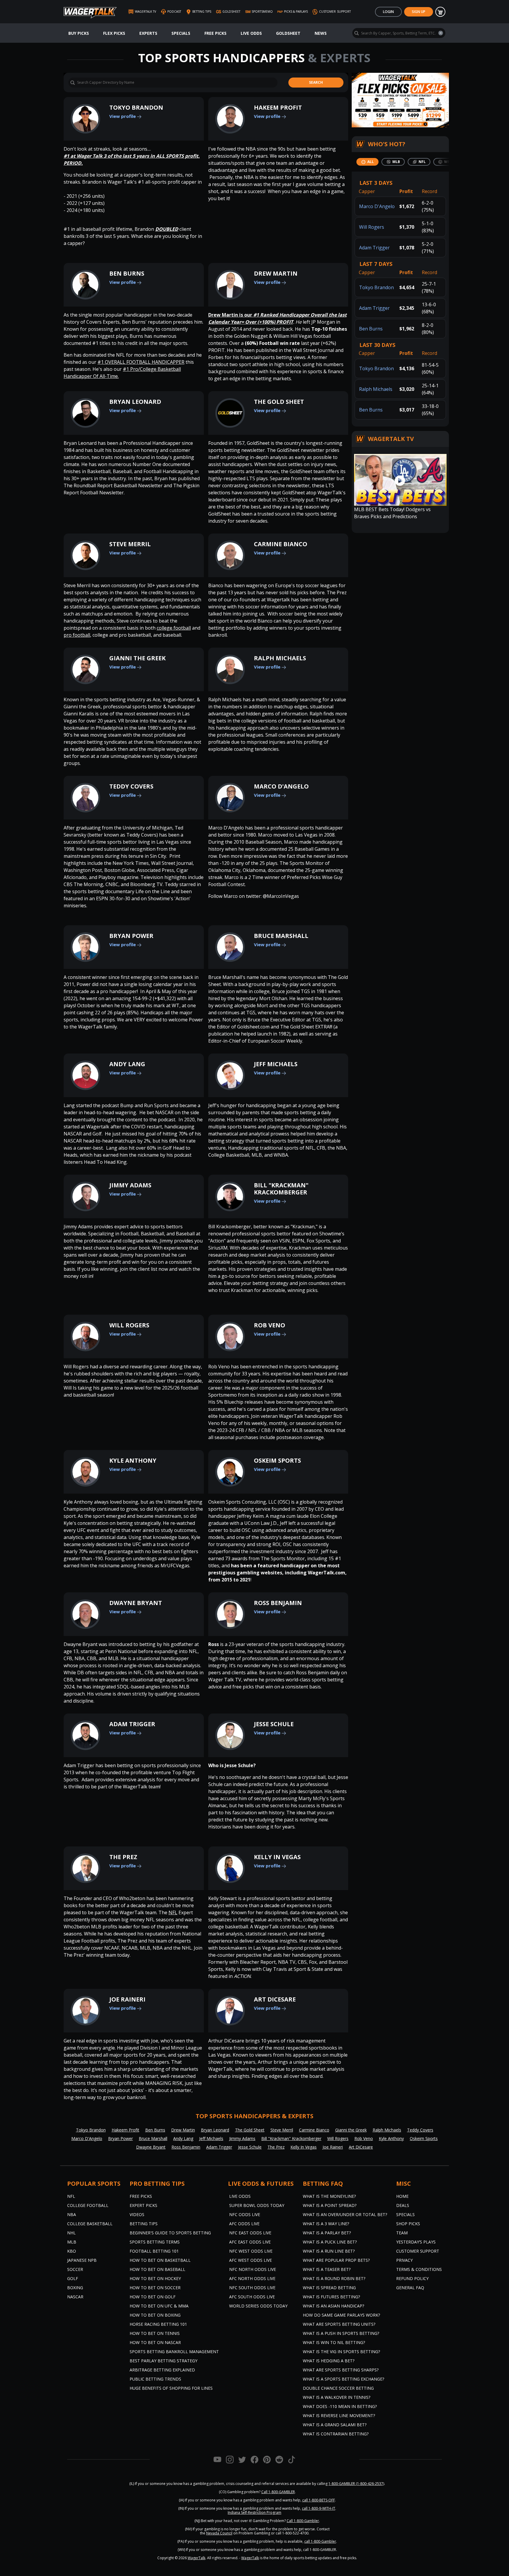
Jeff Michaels (276, 1064)
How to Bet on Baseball (157, 2269)
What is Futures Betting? (331, 2297)
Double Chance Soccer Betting (338, 2388)
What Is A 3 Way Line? (326, 2224)
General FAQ (410, 2288)
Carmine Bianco (281, 544)
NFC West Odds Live (251, 2251)
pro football (77, 635)
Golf (73, 2278)
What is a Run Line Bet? (329, 2251)
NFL (173, 1912)
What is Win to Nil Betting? (334, 2342)
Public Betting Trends (155, 2379)
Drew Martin (276, 273)
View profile (123, 116)
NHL (71, 2233)
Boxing (75, 2288)
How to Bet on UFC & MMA (159, 2306)
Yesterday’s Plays (416, 2242)
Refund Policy (412, 2278)
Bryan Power (131, 936)
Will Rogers (129, 1325)
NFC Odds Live (245, 2214)
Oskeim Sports (277, 1460)
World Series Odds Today (258, 2306)
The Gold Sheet (279, 402)
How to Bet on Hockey (155, 2278)
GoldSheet (288, 33)
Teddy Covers (131, 786)
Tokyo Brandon (136, 107)
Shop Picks (408, 2224)
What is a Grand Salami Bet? (335, 2425)
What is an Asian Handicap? (333, 2306)
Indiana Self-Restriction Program (254, 2512)
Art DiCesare (275, 1999)
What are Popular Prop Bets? (336, 2260)
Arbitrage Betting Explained (162, 2370)
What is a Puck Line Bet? (330, 2242)
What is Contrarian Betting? (336, 2434)
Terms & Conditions (419, 2269)
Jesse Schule (274, 1724)
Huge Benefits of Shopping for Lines (171, 2388)
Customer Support (418, 2251)
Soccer (75, 2269)
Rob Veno (270, 1325)
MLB (72, 2242)
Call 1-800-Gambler (303, 2521)
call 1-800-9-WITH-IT (319, 2508)
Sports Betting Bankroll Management (174, 2352)
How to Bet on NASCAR (155, 2342)
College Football (88, 2205)
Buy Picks (79, 33)
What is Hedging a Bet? (329, 2361)
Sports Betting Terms (155, 2242)
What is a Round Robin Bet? (334, 2278)
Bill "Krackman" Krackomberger (281, 1189)
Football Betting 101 (154, 2251)
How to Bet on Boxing (155, 2315)
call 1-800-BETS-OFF (319, 2500)
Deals (403, 2205)
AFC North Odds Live (252, 2278)
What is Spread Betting (329, 2288)
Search (316, 82)
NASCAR (75, 2297)
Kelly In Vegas (277, 1857)
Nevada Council (219, 2533)
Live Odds (251, 33)
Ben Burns (127, 273)
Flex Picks (114, 33)
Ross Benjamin (278, 1603)
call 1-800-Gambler (320, 2541)
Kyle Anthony (133, 1460)
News (321, 33)
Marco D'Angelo (281, 786)
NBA (72, 2214)
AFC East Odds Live (250, 2242)
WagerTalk (196, 2558)
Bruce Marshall (281, 936)
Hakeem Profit (278, 107)
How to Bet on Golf (153, 2297)
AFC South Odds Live (252, 2297)
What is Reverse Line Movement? (339, 2415)
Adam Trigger (132, 1724)
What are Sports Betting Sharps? (341, 2370)
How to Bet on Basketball (160, 2260)
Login (388, 12)
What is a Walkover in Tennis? (337, 2397)
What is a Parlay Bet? (327, 2233)
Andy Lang (127, 1064)
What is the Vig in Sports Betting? (341, 2352)
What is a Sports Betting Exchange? (343, 2379)
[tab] (367, 162)
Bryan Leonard (135, 402)
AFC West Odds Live (251, 2260)
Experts (148, 33)
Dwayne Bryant (136, 1603)
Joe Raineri (127, 1999)
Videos (137, 2214)
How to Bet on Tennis (155, 2333)
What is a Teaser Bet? (327, 2269)
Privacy (404, 2260)
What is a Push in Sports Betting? (341, 2333)
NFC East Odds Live (250, 2233)
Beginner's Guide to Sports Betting (170, 2233)
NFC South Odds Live (252, 2288)
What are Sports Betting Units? (339, 2324)
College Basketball (90, 2224)
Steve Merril (130, 544)
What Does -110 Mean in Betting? (340, 2406)
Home (402, 2196)
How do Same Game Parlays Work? (341, 2315)
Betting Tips (144, 2224)
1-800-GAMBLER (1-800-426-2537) (356, 2484)
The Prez (123, 1857)
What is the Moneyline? (329, 2196)
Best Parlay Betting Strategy (163, 2361)
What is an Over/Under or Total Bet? (345, 2214)
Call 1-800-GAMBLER (278, 2492)
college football (174, 628)
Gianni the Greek (137, 658)
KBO (72, 2251)
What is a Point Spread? (330, 2205)
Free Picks (215, 33)
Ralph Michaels (280, 658)
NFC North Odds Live (253, 2269)
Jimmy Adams (130, 1185)
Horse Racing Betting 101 (158, 2324)
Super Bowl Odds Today (257, 2205)
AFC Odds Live (244, 2224)
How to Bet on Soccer (155, 2288)
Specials (181, 33)
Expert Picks (143, 2205)
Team (402, 2233)
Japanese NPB (82, 2260)
